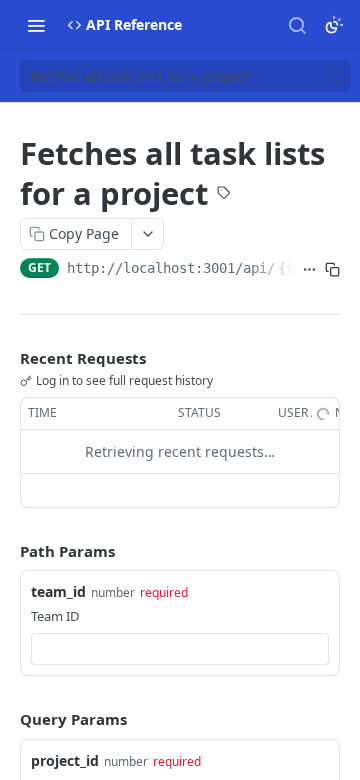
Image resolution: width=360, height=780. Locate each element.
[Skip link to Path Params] (6, 551)
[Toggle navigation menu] (36, 25)
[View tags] (224, 195)
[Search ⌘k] (297, 25)
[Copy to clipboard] (332, 270)
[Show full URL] (309, 270)
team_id (58, 591)
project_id (65, 760)
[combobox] (180, 649)
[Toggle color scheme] (334, 25)
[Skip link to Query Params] (6, 719)
